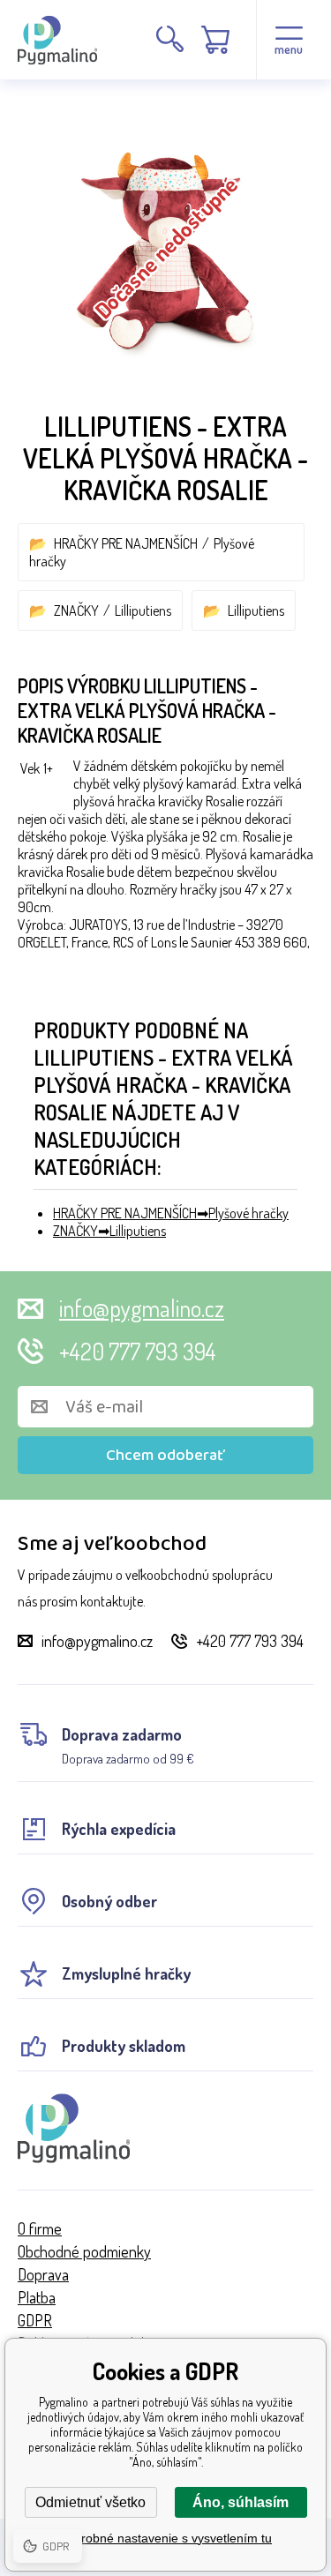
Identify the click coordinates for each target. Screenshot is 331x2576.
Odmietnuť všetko (90, 2502)
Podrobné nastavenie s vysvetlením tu (165, 2538)
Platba (37, 2297)
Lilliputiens (143, 610)
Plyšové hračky (248, 1213)
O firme (40, 2228)
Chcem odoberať (165, 1456)
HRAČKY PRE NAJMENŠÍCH (126, 543)
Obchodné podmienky (84, 2251)
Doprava (43, 2274)
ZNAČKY (76, 610)
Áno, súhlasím (241, 2502)
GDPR (35, 2320)
